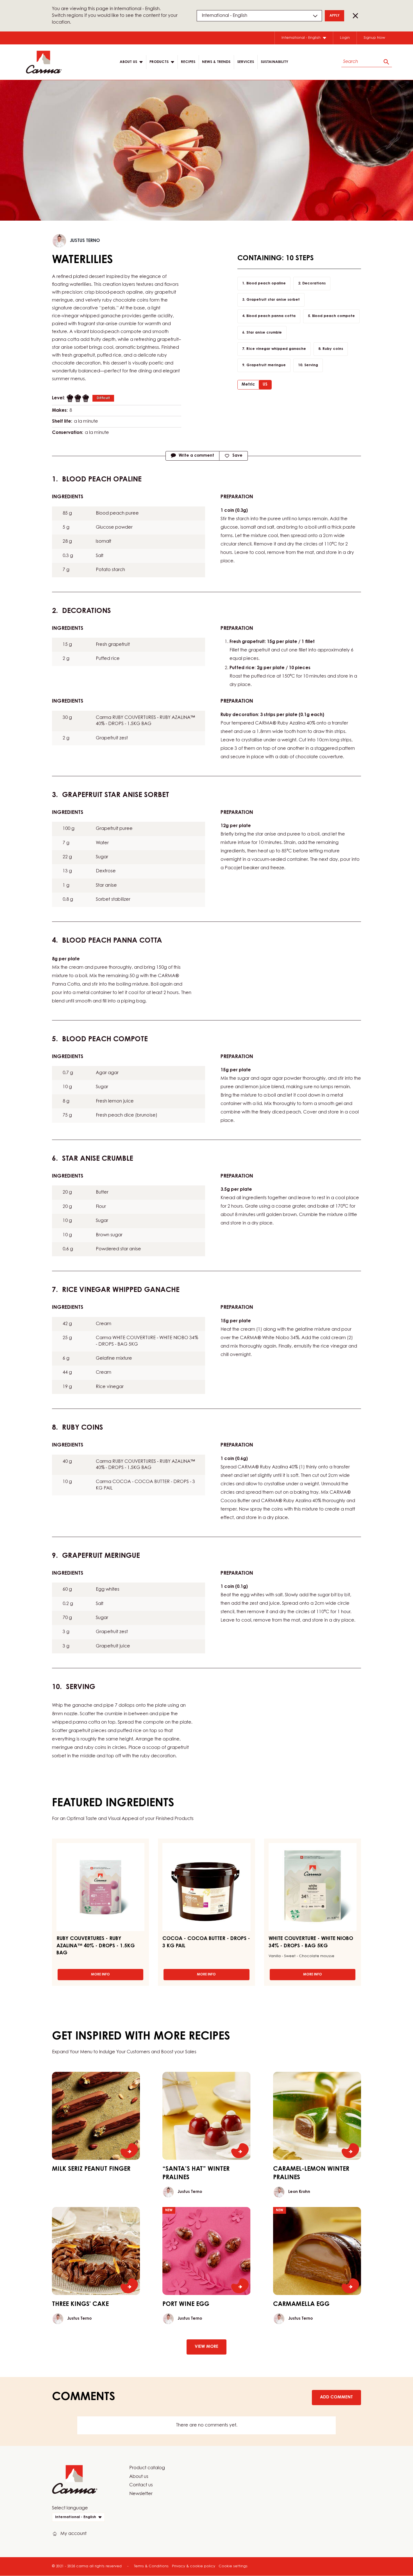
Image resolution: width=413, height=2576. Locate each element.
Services (246, 62)
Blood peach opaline (266, 283)
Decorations (314, 283)
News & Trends (216, 62)
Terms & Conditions (151, 2566)
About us (139, 2477)
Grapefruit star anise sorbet (273, 300)
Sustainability (274, 62)
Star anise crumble (264, 333)
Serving (311, 365)
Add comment (336, 2397)
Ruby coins (333, 349)
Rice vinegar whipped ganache (276, 349)
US (265, 385)
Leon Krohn (299, 2192)
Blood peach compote (333, 316)
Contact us (141, 2485)
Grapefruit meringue (266, 365)
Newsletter (141, 2494)
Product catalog (147, 2468)
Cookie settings (233, 2566)
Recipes (188, 62)
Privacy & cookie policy (194, 2566)
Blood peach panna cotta (271, 316)
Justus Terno (85, 241)
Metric (248, 385)
